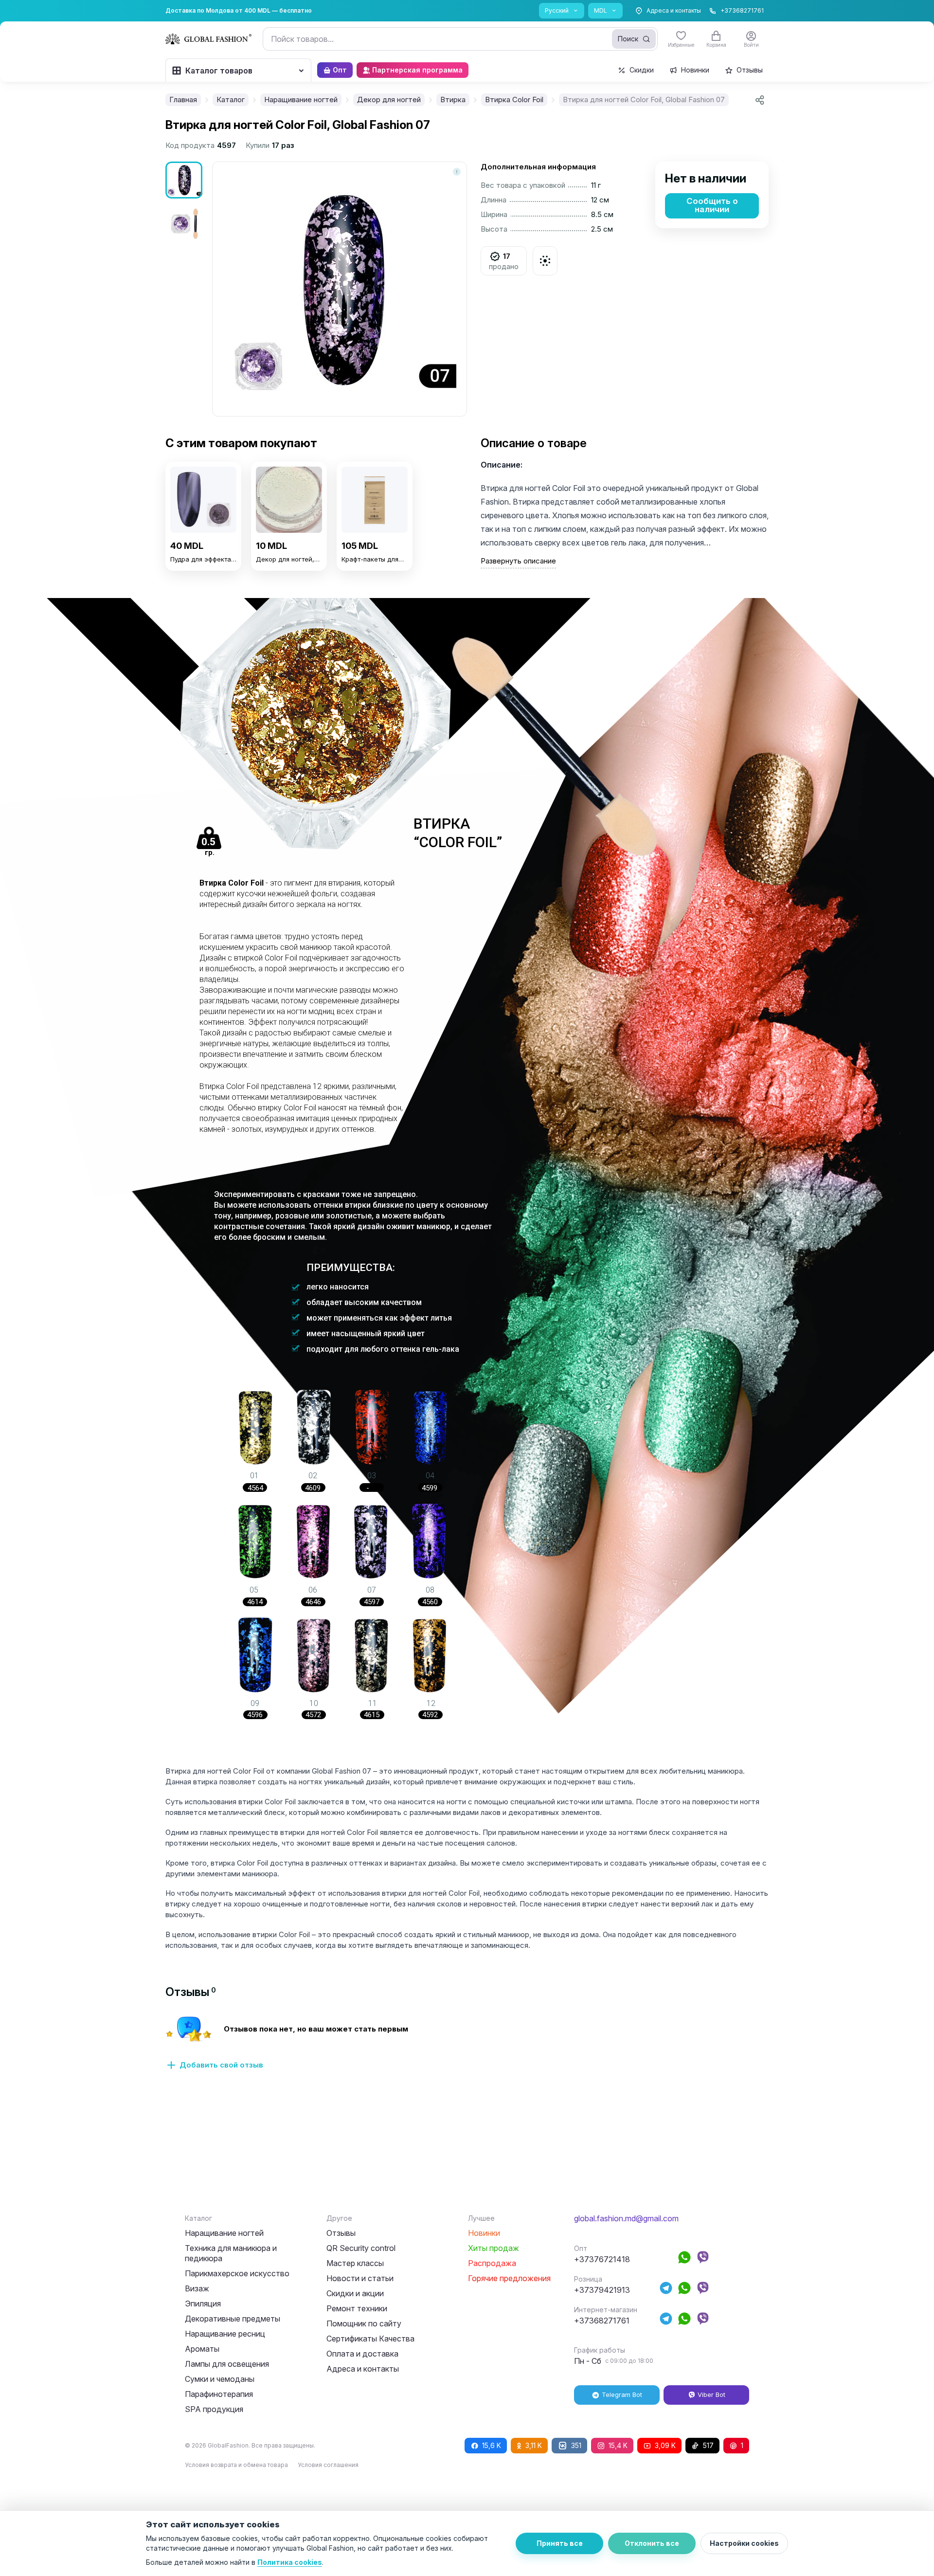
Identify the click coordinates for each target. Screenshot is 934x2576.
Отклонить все (652, 2543)
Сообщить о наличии (712, 205)
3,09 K (665, 2445)
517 (708, 2445)
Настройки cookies (744, 2543)
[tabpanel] (467, 2049)
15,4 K (618, 2445)
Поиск (628, 39)
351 (576, 2445)
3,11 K (534, 2445)
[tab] (191, 1992)
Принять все (560, 2543)
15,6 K (492, 2445)
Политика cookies (290, 2562)
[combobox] (460, 39)
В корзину (203, 582)
